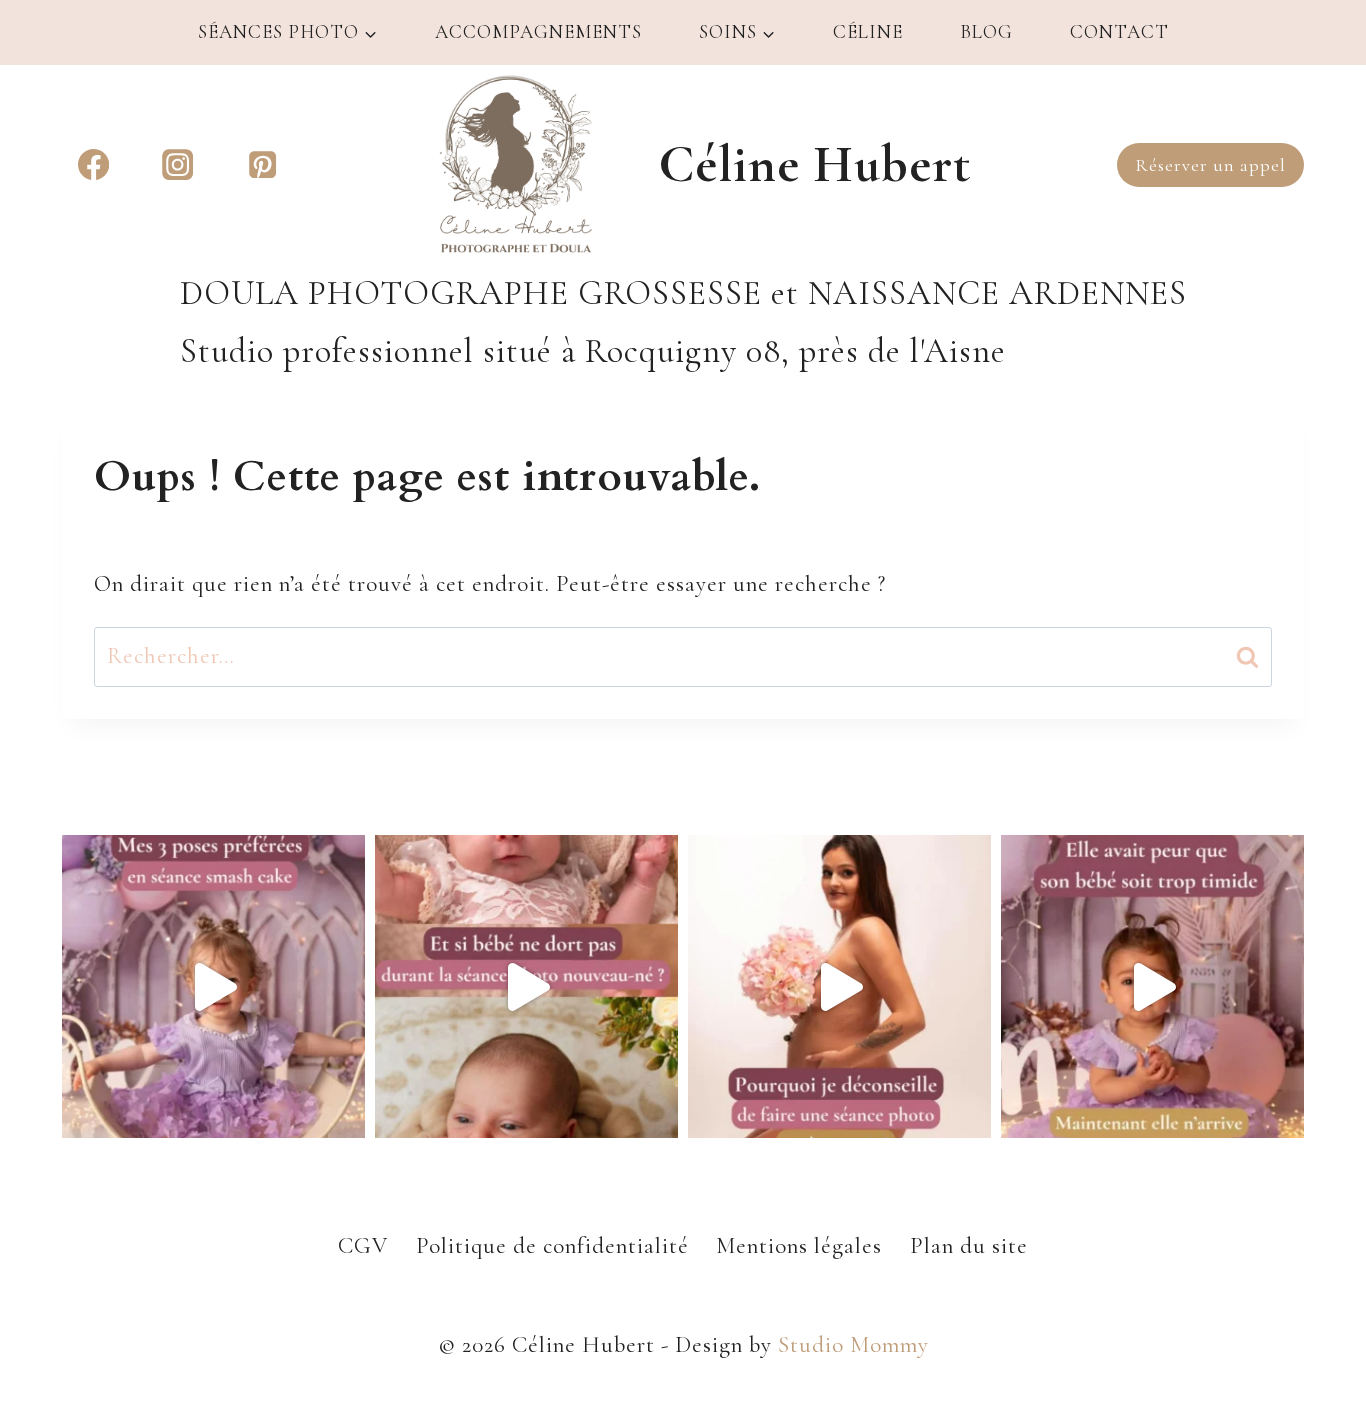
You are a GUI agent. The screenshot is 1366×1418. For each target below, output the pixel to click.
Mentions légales (799, 1246)
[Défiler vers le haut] (1307, 1270)
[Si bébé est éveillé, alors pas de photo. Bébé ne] (526, 986)
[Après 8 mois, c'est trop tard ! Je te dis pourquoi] (839, 986)
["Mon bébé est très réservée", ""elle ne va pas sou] (1152, 986)
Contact (1119, 31)
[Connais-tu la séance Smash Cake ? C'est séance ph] (213, 986)
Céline (868, 31)
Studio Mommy (853, 1345)
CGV (363, 1246)
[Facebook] (93, 165)
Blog (986, 31)
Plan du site (969, 1246)
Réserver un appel (1210, 165)
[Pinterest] (262, 165)
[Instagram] (177, 165)
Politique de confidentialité (552, 1246)
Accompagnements (538, 31)
